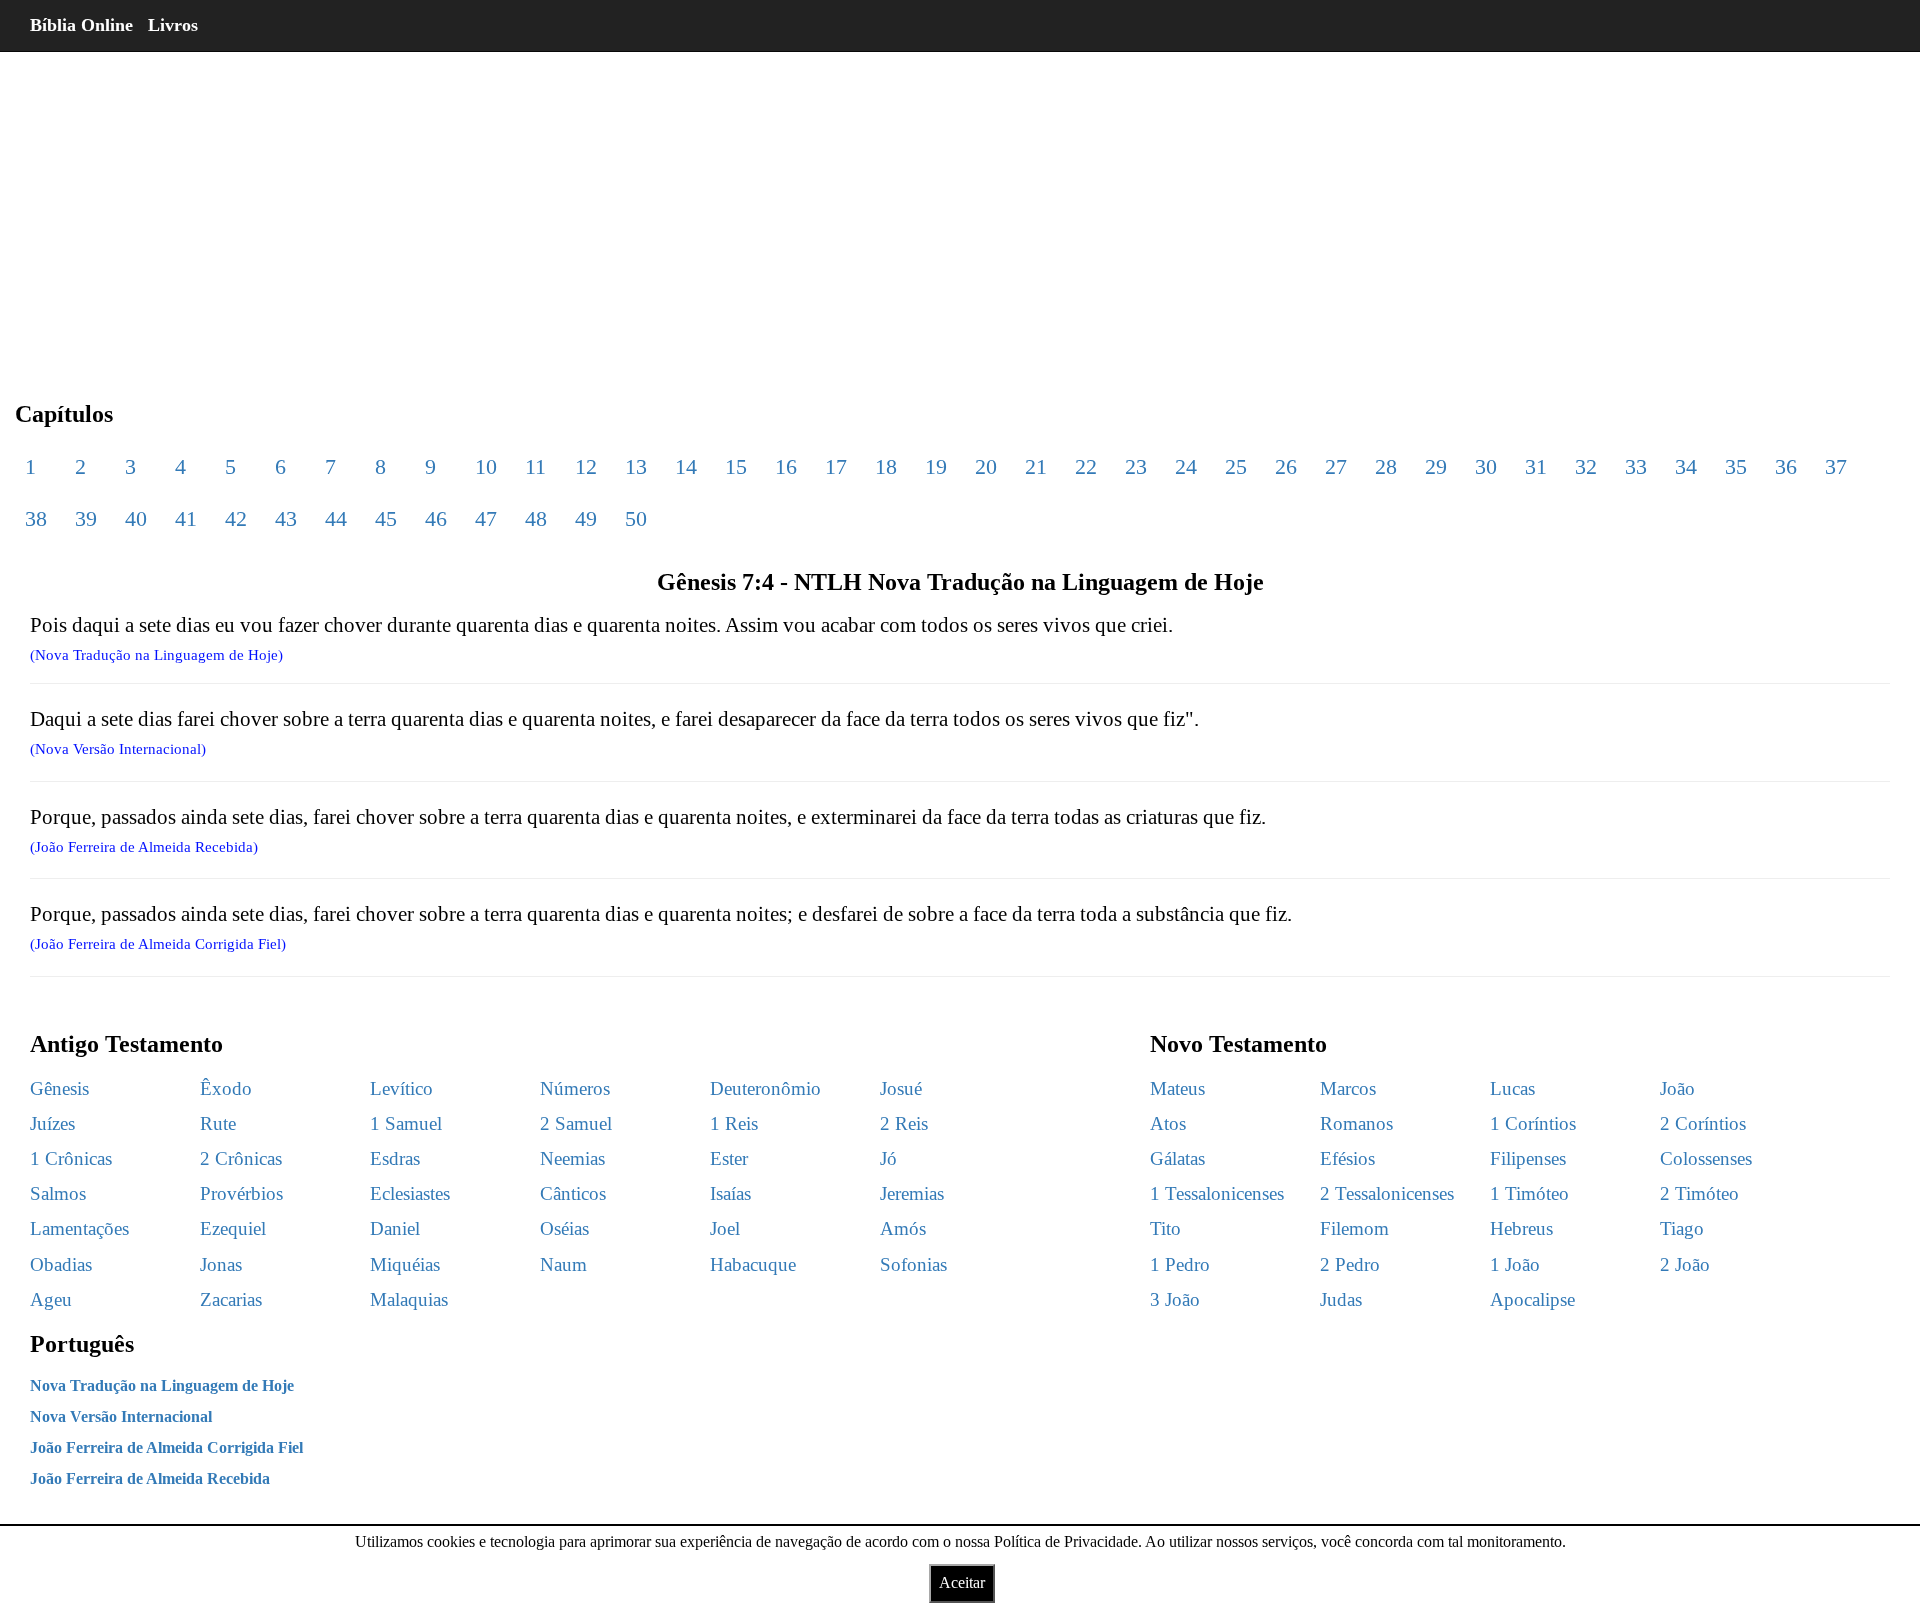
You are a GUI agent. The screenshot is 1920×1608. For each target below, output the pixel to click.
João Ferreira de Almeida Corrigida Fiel (166, 1447)
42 (236, 518)
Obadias (61, 1264)
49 (586, 518)
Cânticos (573, 1193)
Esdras (395, 1158)
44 (336, 518)
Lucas (1512, 1088)
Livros (173, 25)
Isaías (730, 1193)
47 (486, 518)
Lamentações (79, 1228)
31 (1536, 466)
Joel (725, 1228)
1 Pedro (1180, 1264)
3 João (1175, 1299)
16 (786, 466)
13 (636, 466)
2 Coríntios (1703, 1123)
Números (575, 1088)
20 (986, 466)
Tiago (1682, 1228)
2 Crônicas (241, 1158)
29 (1436, 466)
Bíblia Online (81, 25)
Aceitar (962, 1582)
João (1677, 1088)
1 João (1515, 1264)
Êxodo (226, 1088)
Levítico (401, 1088)
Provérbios (241, 1193)
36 (1786, 466)
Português (82, 1344)
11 (535, 466)
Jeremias (912, 1193)
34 (1686, 466)
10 (486, 466)
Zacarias (231, 1299)
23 (1136, 466)
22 (1086, 466)
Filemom (1354, 1228)
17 (836, 466)
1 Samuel (406, 1123)
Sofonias (913, 1264)
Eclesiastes (410, 1193)
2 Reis (904, 1123)
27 (1336, 466)
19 (936, 466)
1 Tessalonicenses (1217, 1193)
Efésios (1347, 1158)
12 (586, 466)
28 (1386, 466)
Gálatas (1177, 1158)
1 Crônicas (71, 1158)
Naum (563, 1264)
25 (1236, 466)
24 (1186, 466)
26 (1286, 466)
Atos (1168, 1123)
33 (1636, 466)
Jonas (221, 1264)
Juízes (52, 1123)
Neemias (572, 1158)
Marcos (1348, 1088)
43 (286, 518)
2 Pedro (1350, 1264)
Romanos (1356, 1123)
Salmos (58, 1193)
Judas (1341, 1299)
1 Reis (734, 1123)
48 (536, 518)
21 (1036, 466)
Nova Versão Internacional (121, 1416)
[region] (960, 210)
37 (1836, 466)
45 (386, 518)
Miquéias (405, 1264)
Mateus (1177, 1088)
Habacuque (753, 1264)
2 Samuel (576, 1123)
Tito (1165, 1228)
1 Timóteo (1529, 1193)
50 (636, 518)
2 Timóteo (1699, 1193)
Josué (901, 1088)
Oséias (564, 1228)
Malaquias (409, 1299)
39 (86, 518)
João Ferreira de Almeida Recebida (150, 1478)
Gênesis (59, 1088)
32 (1586, 466)
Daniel (395, 1228)
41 (186, 518)
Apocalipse (1532, 1299)
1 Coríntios (1533, 1123)
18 (886, 466)
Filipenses (1528, 1158)
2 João (1685, 1264)
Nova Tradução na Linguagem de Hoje (162, 1385)
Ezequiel (233, 1228)
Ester (729, 1158)
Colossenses (1706, 1158)
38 (36, 518)
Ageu (51, 1299)
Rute (218, 1123)
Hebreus (1521, 1228)
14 (686, 466)
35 (1736, 466)
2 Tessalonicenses (1387, 1193)
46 (436, 518)
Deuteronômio (765, 1088)
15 (736, 466)
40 (136, 518)
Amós (903, 1228)
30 (1486, 466)
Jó (888, 1158)
